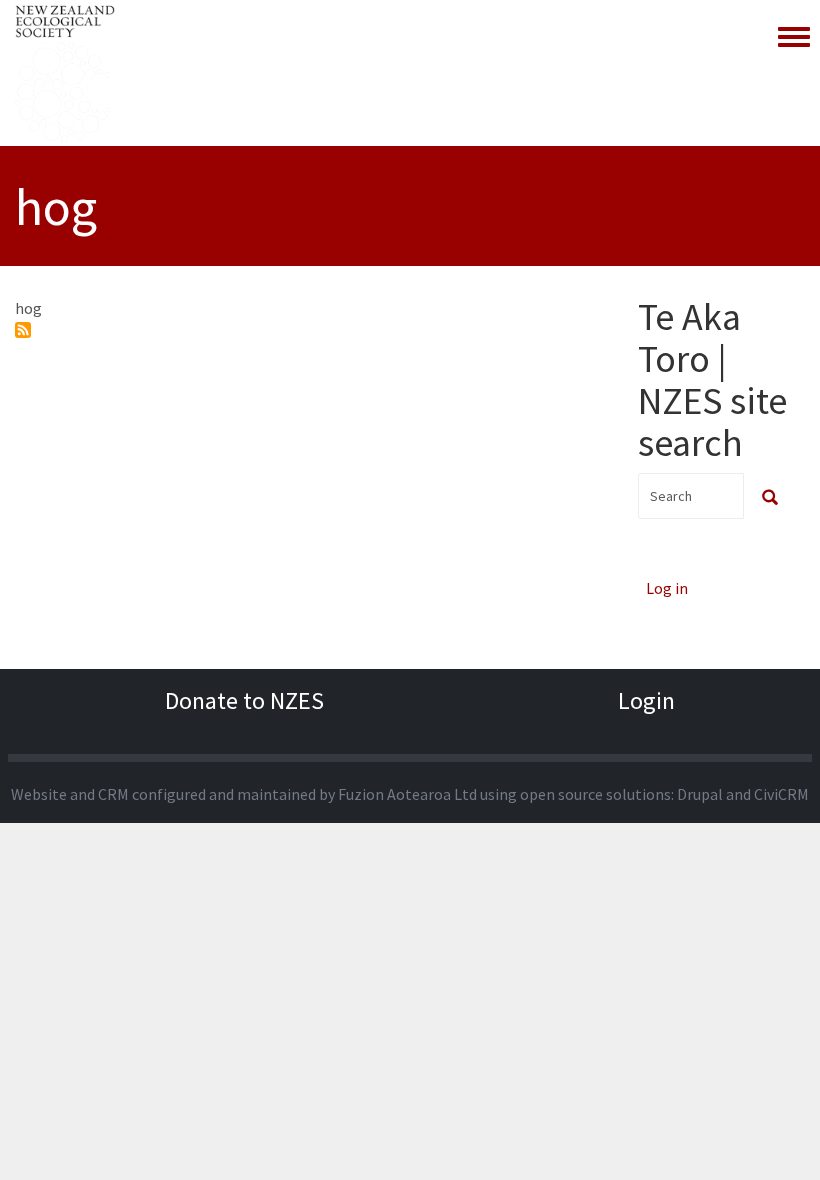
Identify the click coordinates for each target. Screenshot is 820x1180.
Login (646, 700)
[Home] (65, 73)
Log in (667, 588)
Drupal (700, 794)
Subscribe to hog (23, 330)
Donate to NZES (244, 700)
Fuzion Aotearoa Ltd (407, 794)
